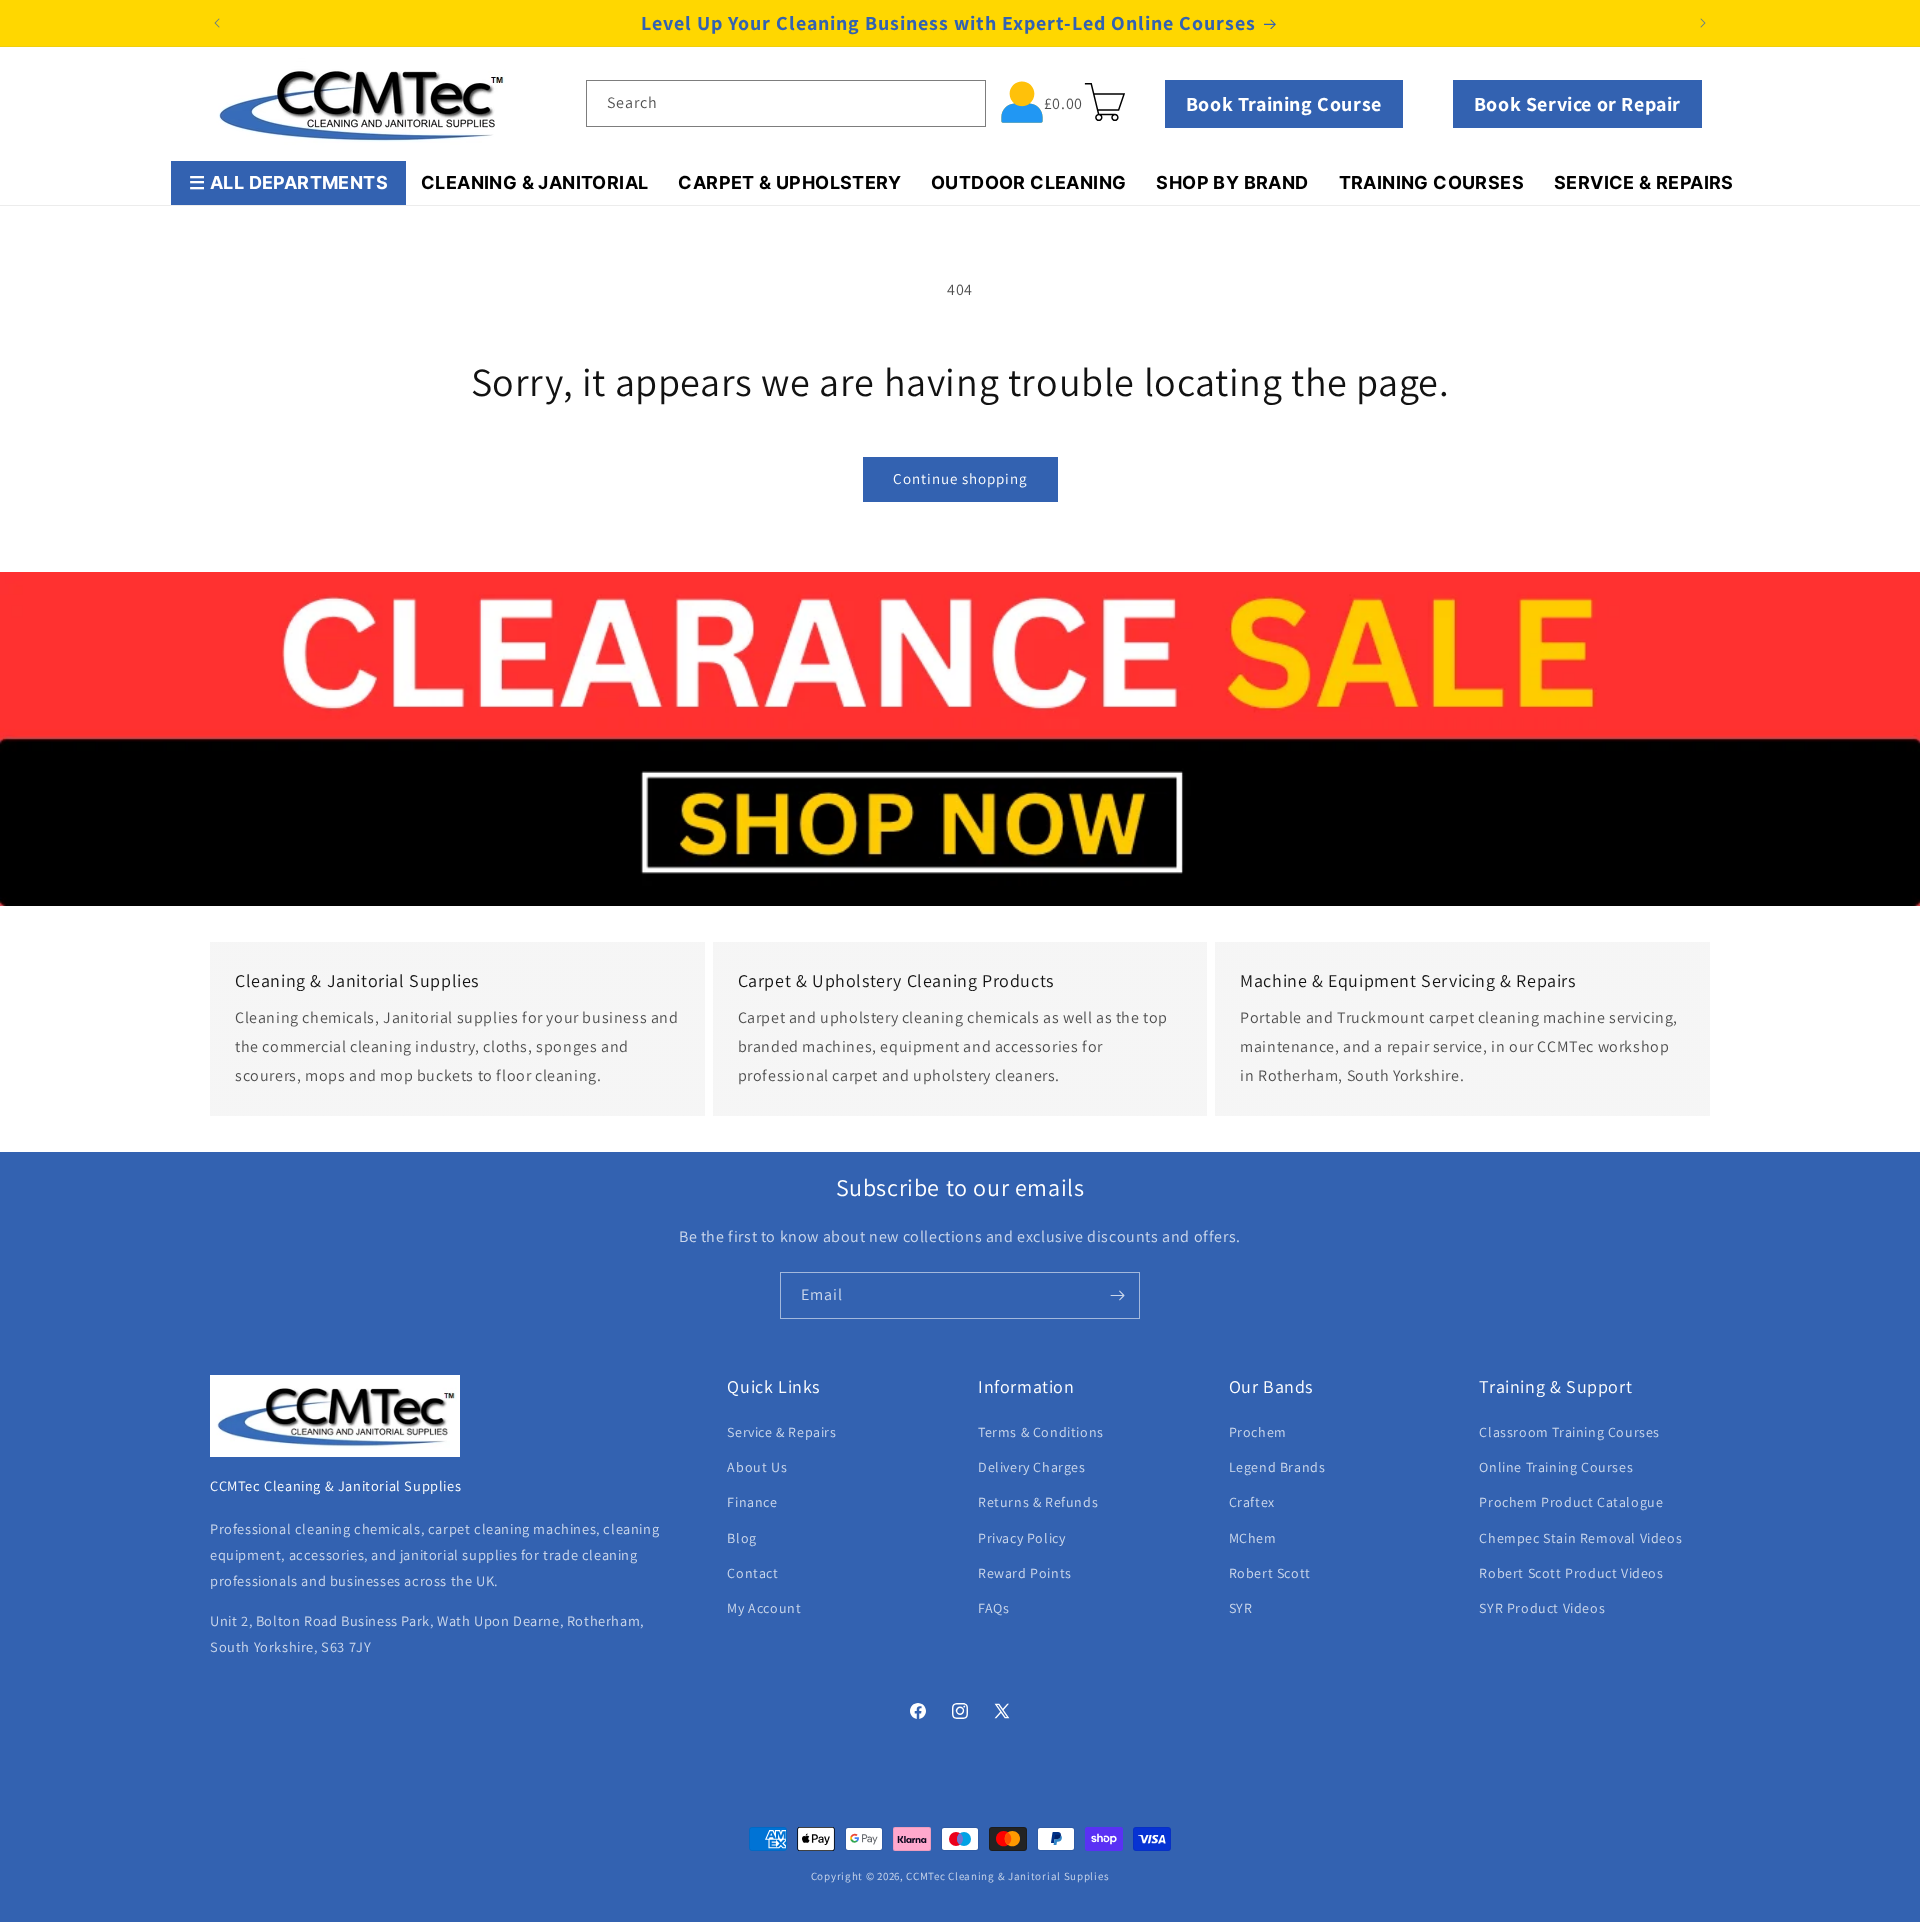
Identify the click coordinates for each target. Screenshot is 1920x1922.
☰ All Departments (288, 182)
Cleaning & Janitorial (534, 182)
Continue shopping (960, 478)
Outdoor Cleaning (1028, 182)
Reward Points (1025, 1573)
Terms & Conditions (1041, 1432)
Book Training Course (1284, 104)
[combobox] (786, 103)
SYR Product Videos (1542, 1608)
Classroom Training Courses (1569, 1432)
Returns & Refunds (1038, 1502)
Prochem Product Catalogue (1571, 1502)
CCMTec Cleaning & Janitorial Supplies (1007, 1876)
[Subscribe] (1117, 1295)
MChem (1253, 1538)
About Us (757, 1467)
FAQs (993, 1608)
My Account (764, 1608)
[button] (1105, 102)
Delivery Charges (1032, 1467)
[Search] (963, 103)
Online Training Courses (1556, 1467)
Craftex (1252, 1502)
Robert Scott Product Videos (1571, 1573)
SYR (1241, 1608)
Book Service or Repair (1577, 104)
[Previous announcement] (217, 23)
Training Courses (1431, 182)
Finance (752, 1502)
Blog (741, 1538)
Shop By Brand (1232, 182)
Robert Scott (1270, 1573)
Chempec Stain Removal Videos (1580, 1538)
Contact (752, 1573)
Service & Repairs (1644, 182)
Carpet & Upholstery (789, 182)
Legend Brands (1277, 1467)
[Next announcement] (1703, 23)
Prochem (1258, 1432)
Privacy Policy (1021, 1538)
